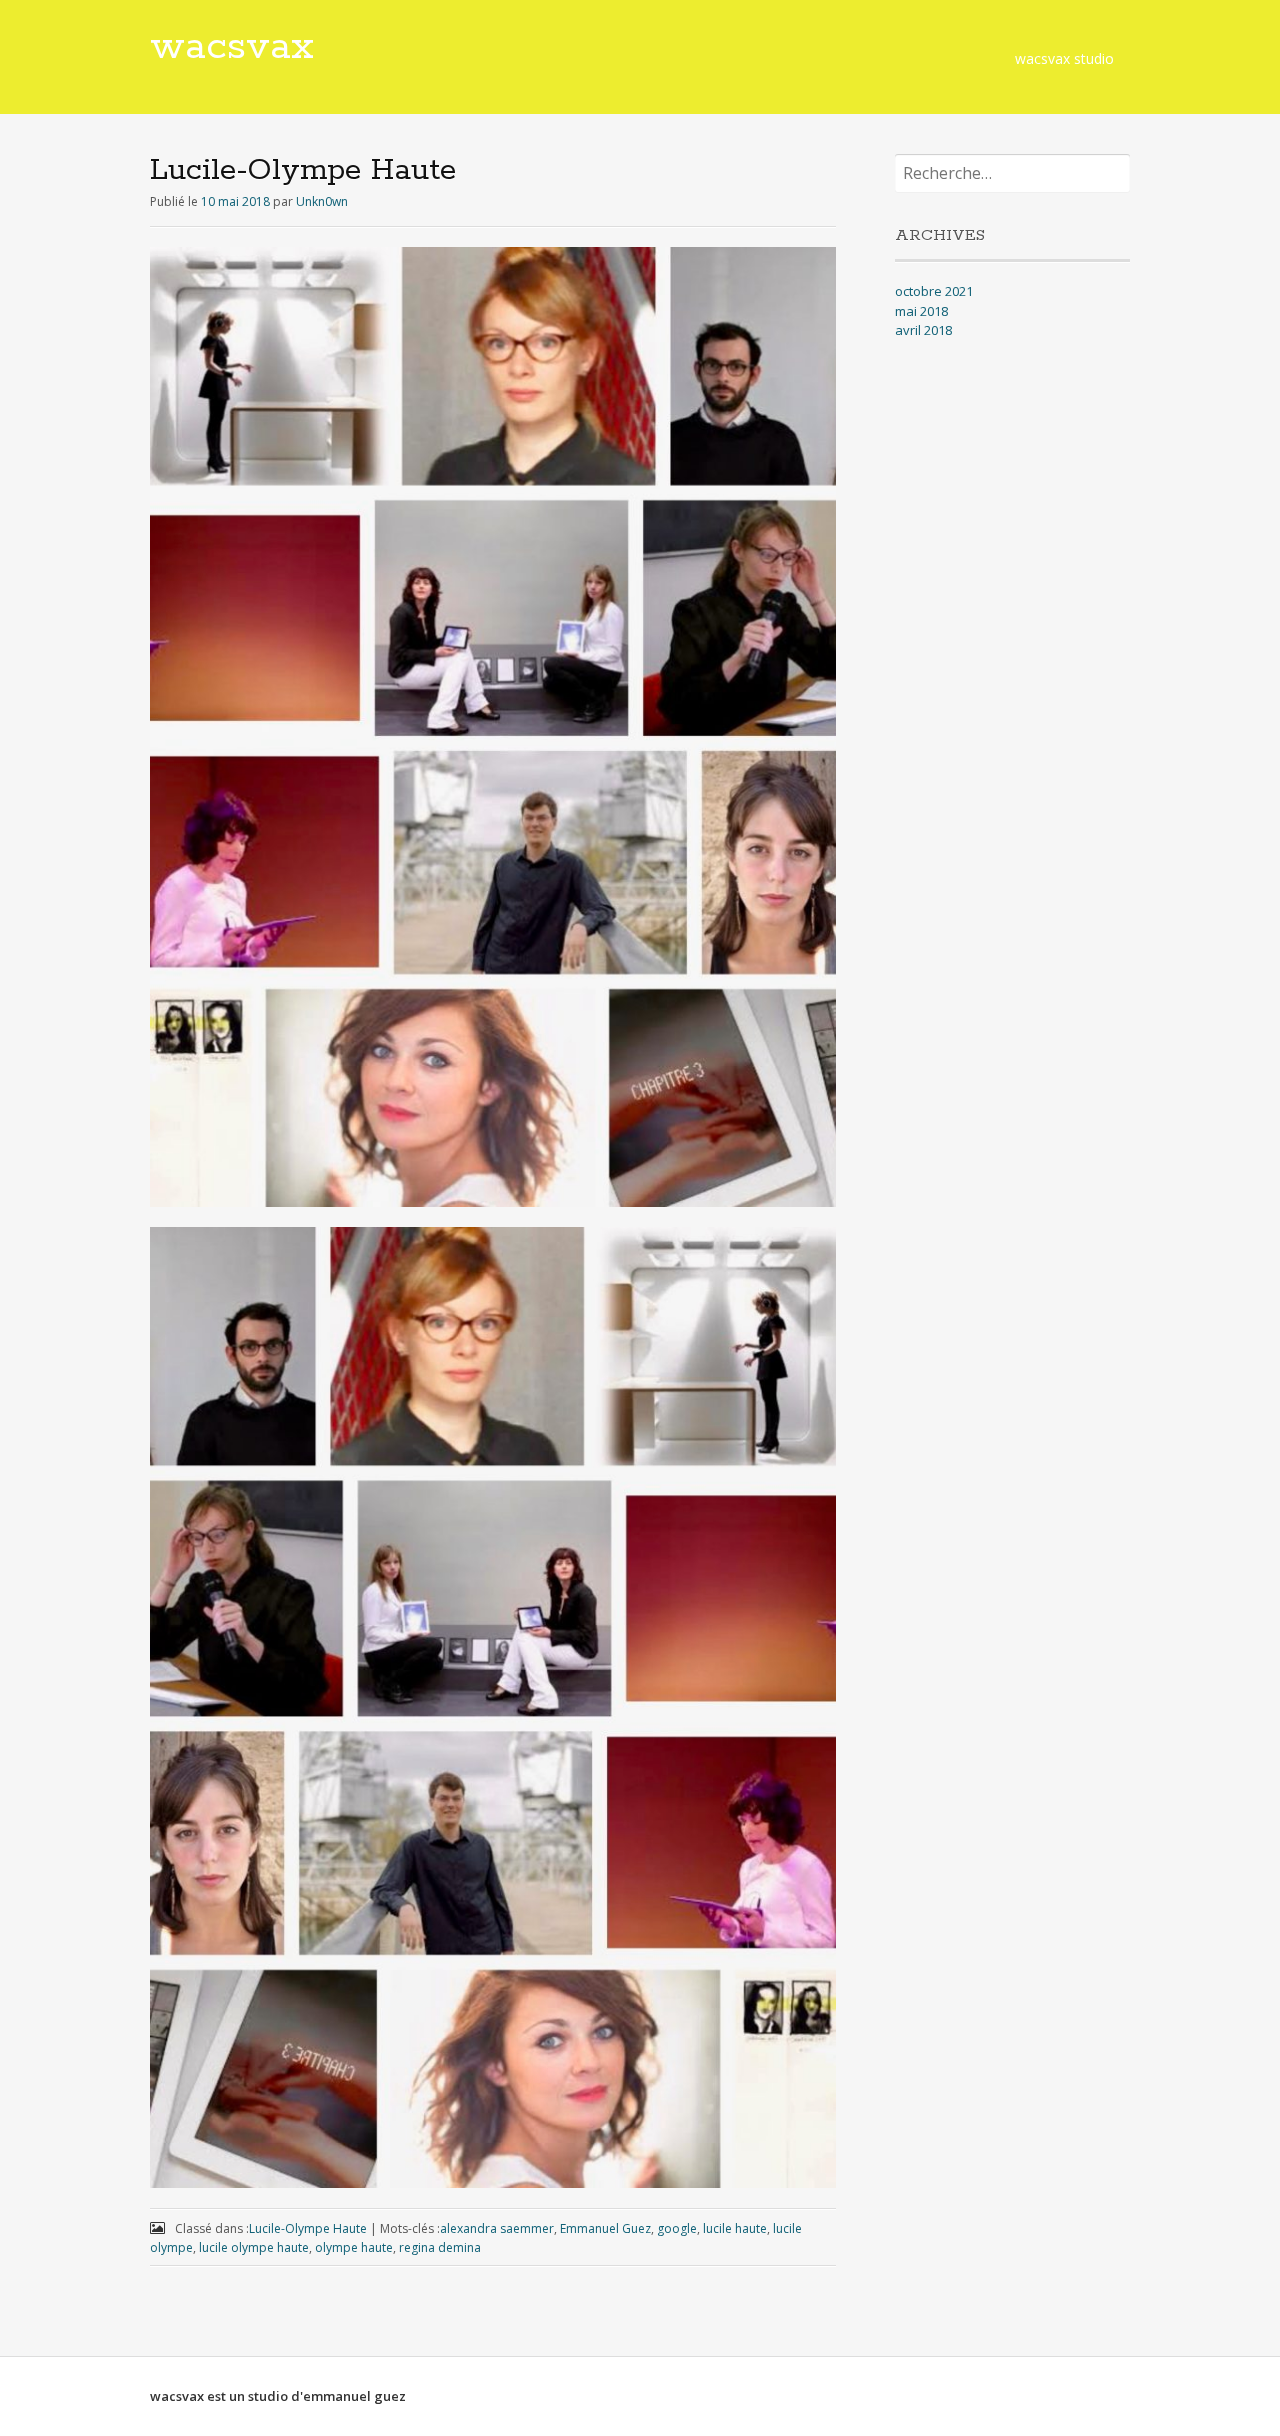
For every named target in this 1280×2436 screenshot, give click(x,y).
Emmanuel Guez (605, 2228)
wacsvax (232, 47)
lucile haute (735, 2228)
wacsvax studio (1064, 58)
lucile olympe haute (254, 2247)
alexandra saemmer (497, 2228)
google (677, 2228)
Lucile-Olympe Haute (308, 2228)
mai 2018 (921, 311)
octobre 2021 (934, 291)
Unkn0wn (322, 201)
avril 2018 (923, 330)
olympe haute (354, 2247)
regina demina (440, 2247)
